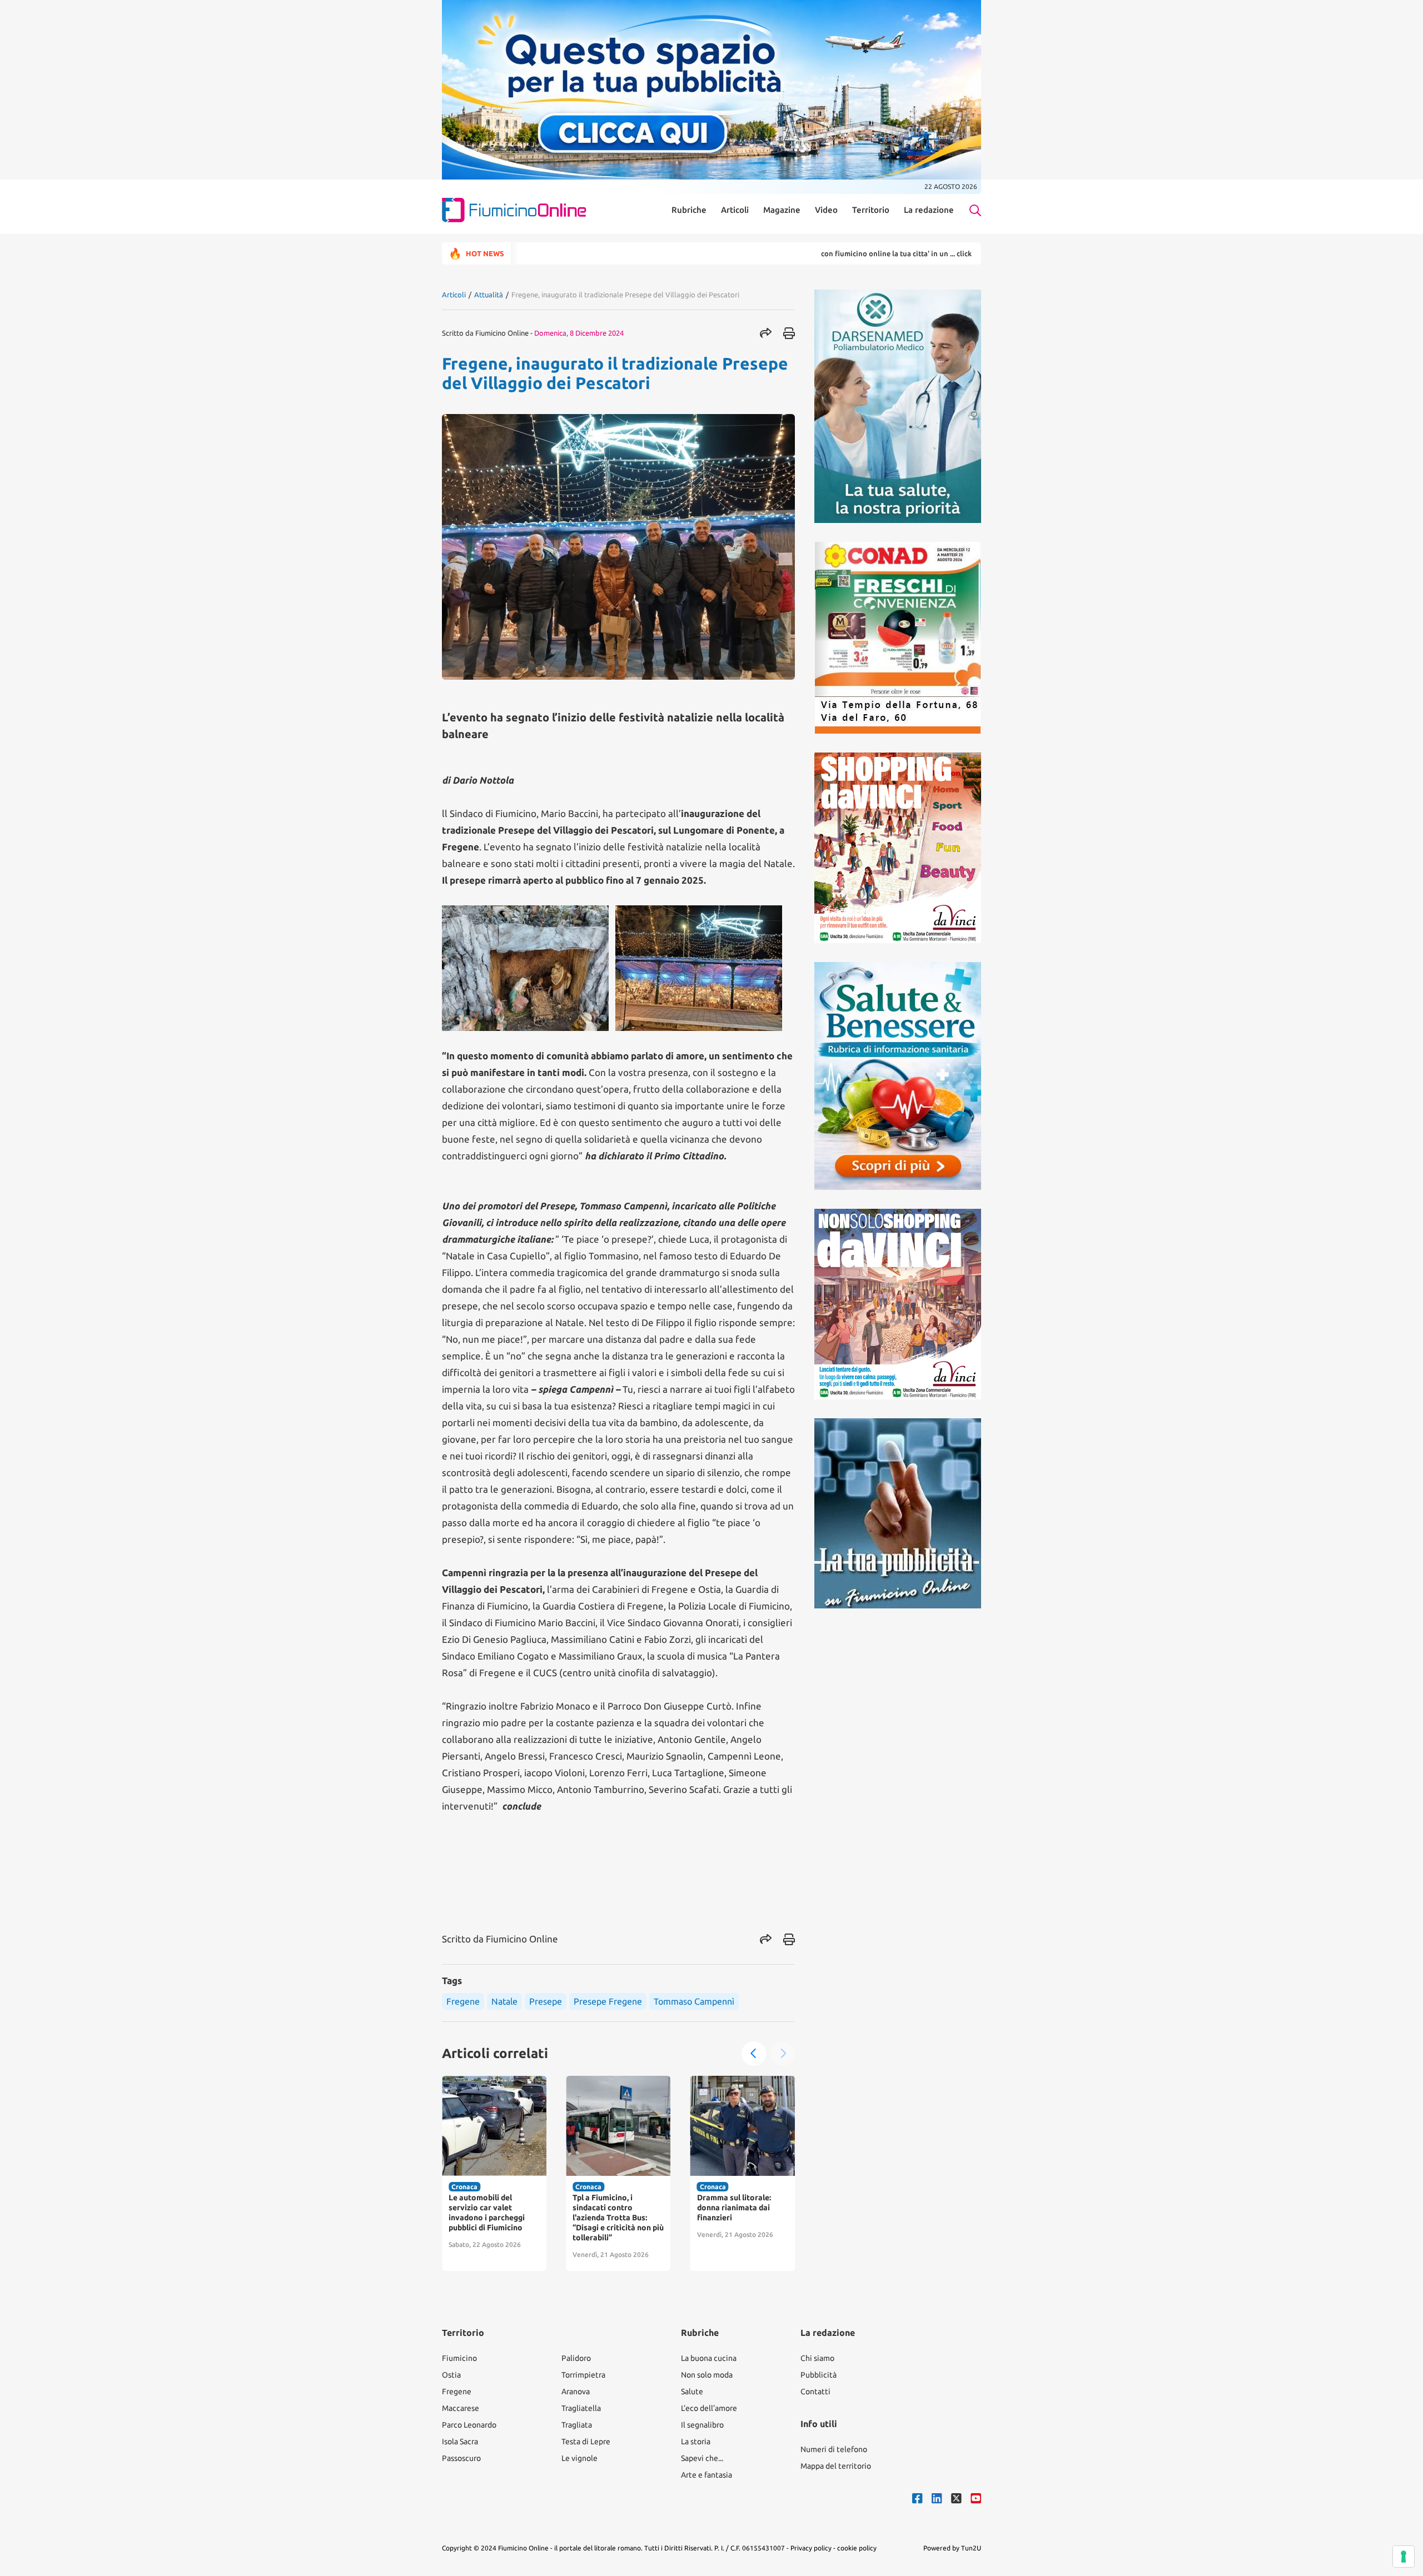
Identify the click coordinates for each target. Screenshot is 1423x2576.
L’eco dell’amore (709, 2408)
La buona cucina (709, 2358)
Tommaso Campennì (694, 2001)
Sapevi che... (702, 2458)
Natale (504, 2001)
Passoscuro (461, 2458)
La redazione (929, 210)
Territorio (871, 210)
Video (826, 210)
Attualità (489, 295)
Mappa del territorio (836, 2466)
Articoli (735, 210)
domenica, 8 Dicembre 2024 (579, 333)
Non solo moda (707, 2375)
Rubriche (689, 210)
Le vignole (579, 2458)
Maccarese (461, 2408)
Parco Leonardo (469, 2425)
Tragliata (577, 2425)
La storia (696, 2442)
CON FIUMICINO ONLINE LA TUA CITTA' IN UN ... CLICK (810, 253)
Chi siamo (817, 2358)
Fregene (463, 2001)
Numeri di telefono (834, 2449)
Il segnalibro (702, 2425)
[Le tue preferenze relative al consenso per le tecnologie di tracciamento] (1404, 2557)
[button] (754, 2054)
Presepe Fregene (608, 2001)
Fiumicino (459, 2358)
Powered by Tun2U (952, 2548)
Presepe (546, 2001)
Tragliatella (581, 2408)
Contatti (815, 2391)
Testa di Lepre (586, 2442)
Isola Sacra (460, 2442)
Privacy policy (811, 2548)
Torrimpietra (583, 2375)
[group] (494, 2173)
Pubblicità (819, 2375)
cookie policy (857, 2548)
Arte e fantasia (706, 2475)
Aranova (576, 2391)
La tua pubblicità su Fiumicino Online (970, 253)
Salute (692, 2391)
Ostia (451, 2375)
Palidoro (576, 2358)
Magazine (782, 210)
